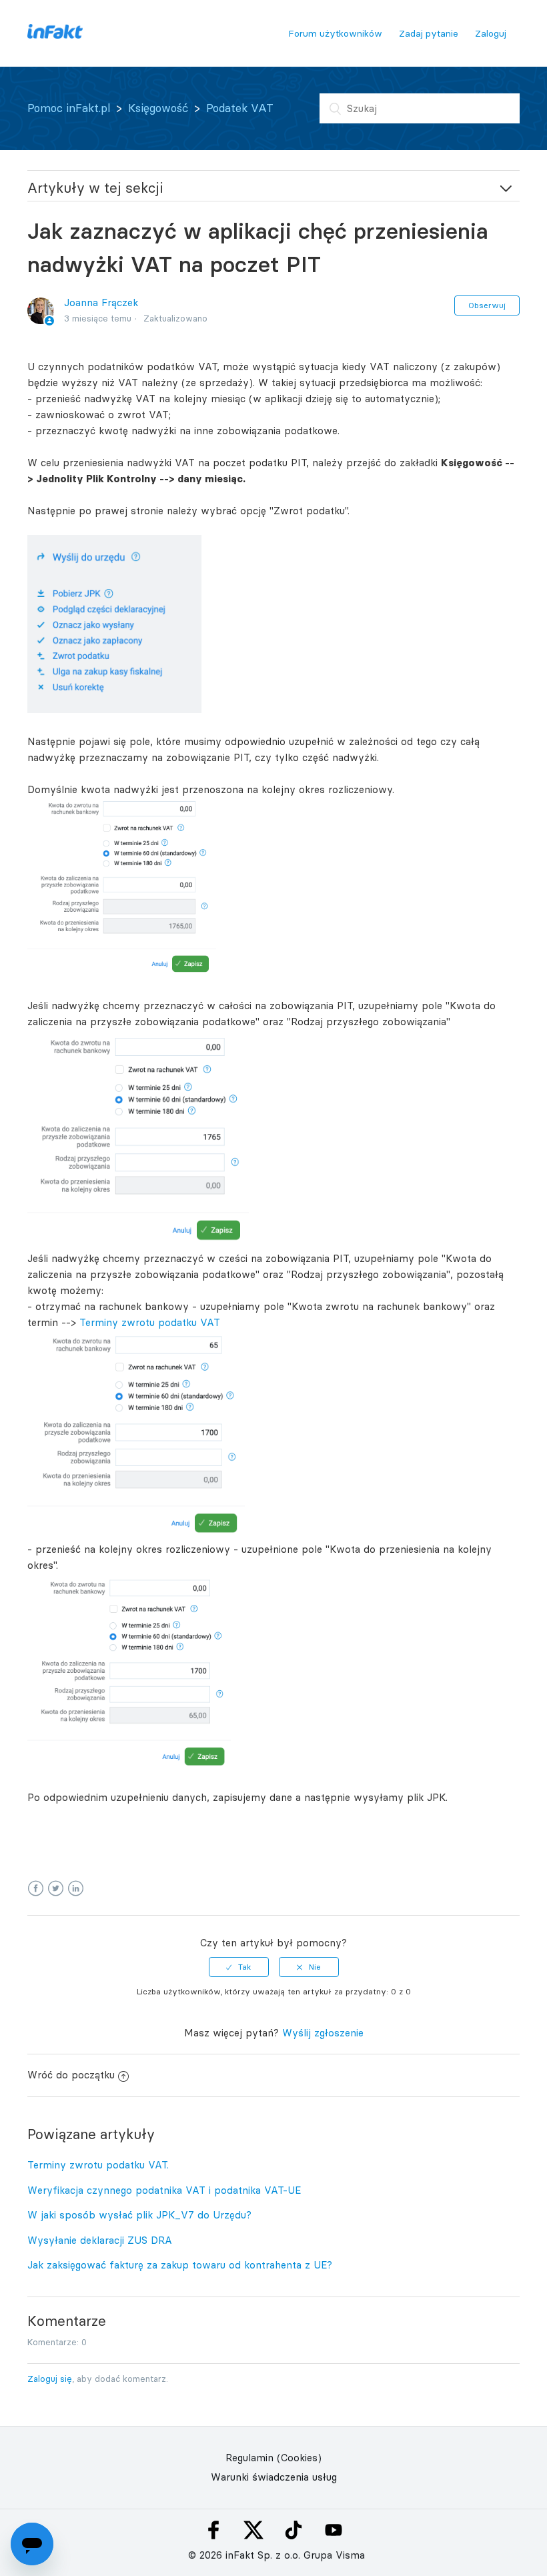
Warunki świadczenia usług (274, 2477)
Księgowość (158, 108)
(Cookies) (299, 2458)
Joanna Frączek (101, 302)
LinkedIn (76, 1889)
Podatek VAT (240, 108)
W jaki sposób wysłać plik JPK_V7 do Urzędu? (139, 2215)
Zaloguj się (50, 2379)
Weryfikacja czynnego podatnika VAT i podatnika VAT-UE (164, 2190)
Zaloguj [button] (491, 33)
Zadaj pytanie (429, 33)
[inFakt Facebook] (213, 2530)
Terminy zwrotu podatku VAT (150, 1322)
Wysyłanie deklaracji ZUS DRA (100, 2240)
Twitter (56, 1889)
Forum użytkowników (335, 33)
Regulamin (249, 2458)
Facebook (36, 1889)
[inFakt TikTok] (294, 2530)
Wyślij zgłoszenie (323, 2033)
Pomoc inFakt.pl (69, 108)
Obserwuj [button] (487, 305)
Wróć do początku (71, 2075)
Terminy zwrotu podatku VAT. (98, 2165)
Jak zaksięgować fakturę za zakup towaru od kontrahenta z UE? (180, 2265)
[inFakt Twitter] (253, 2530)
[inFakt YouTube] (334, 2530)
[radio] (239, 1967)
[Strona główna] (55, 35)
